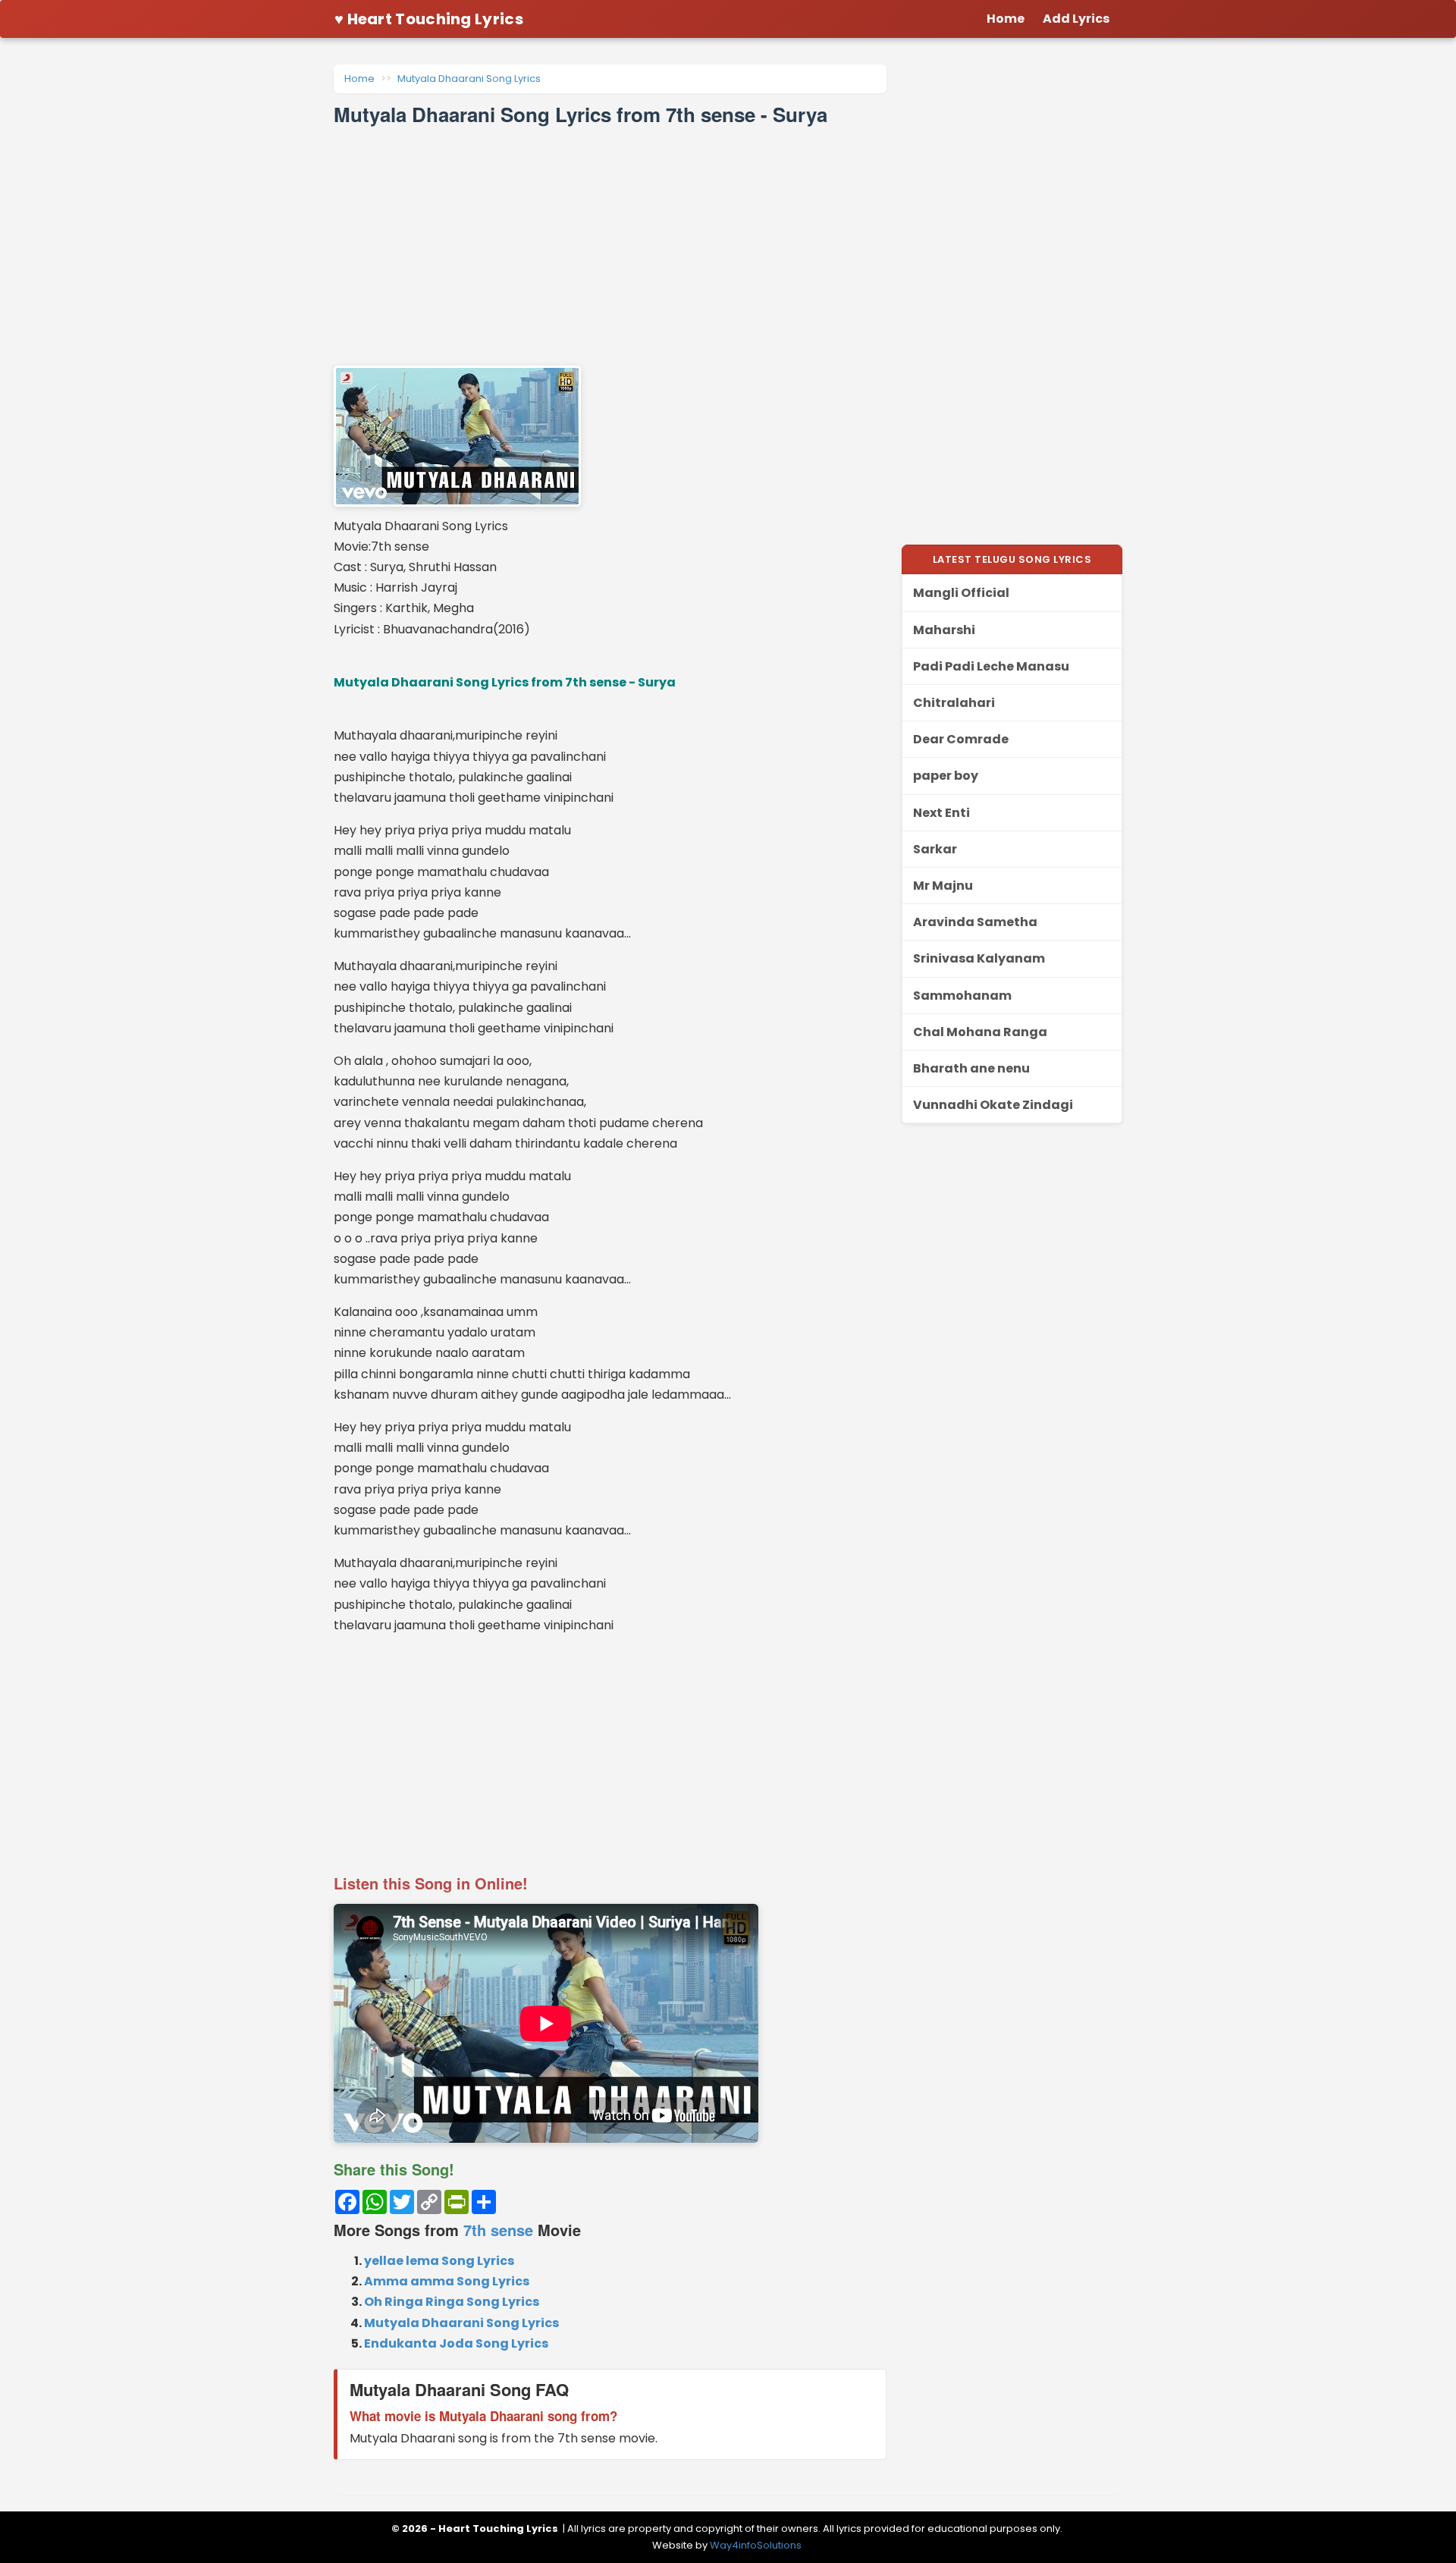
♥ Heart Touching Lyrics (429, 19)
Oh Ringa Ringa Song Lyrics (452, 2302)
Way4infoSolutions (756, 2545)
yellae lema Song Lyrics (439, 2261)
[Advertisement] (610, 246)
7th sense (498, 2230)
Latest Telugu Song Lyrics (1012, 559)
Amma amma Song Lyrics (447, 2281)
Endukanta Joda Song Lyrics (456, 2343)
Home (359, 79)
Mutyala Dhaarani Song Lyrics (469, 79)
